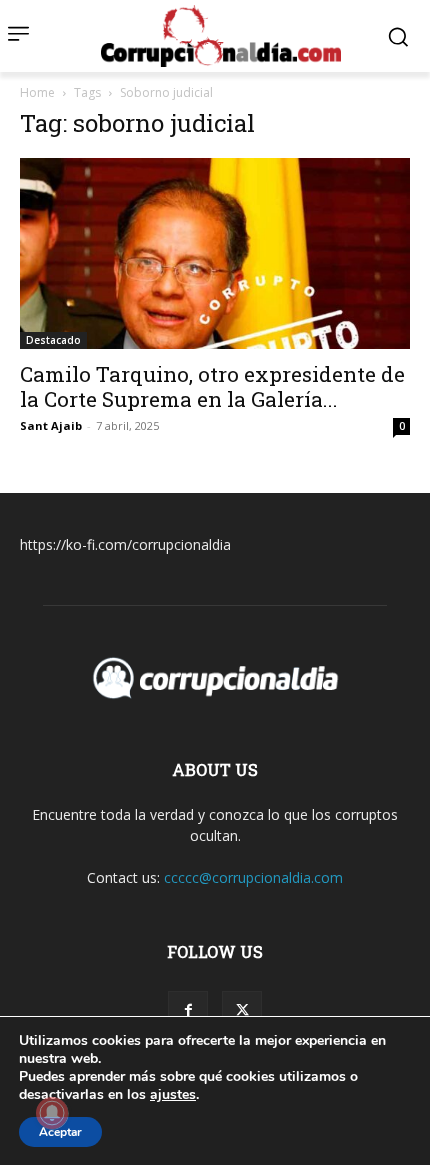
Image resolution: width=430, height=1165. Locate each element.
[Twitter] (242, 1011)
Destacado (53, 340)
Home (37, 92)
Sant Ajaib (51, 425)
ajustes (173, 1095)
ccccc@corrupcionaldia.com (253, 877)
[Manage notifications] (52, 1113)
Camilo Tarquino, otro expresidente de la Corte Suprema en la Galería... (212, 386)
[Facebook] (188, 1011)
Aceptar (60, 1132)
